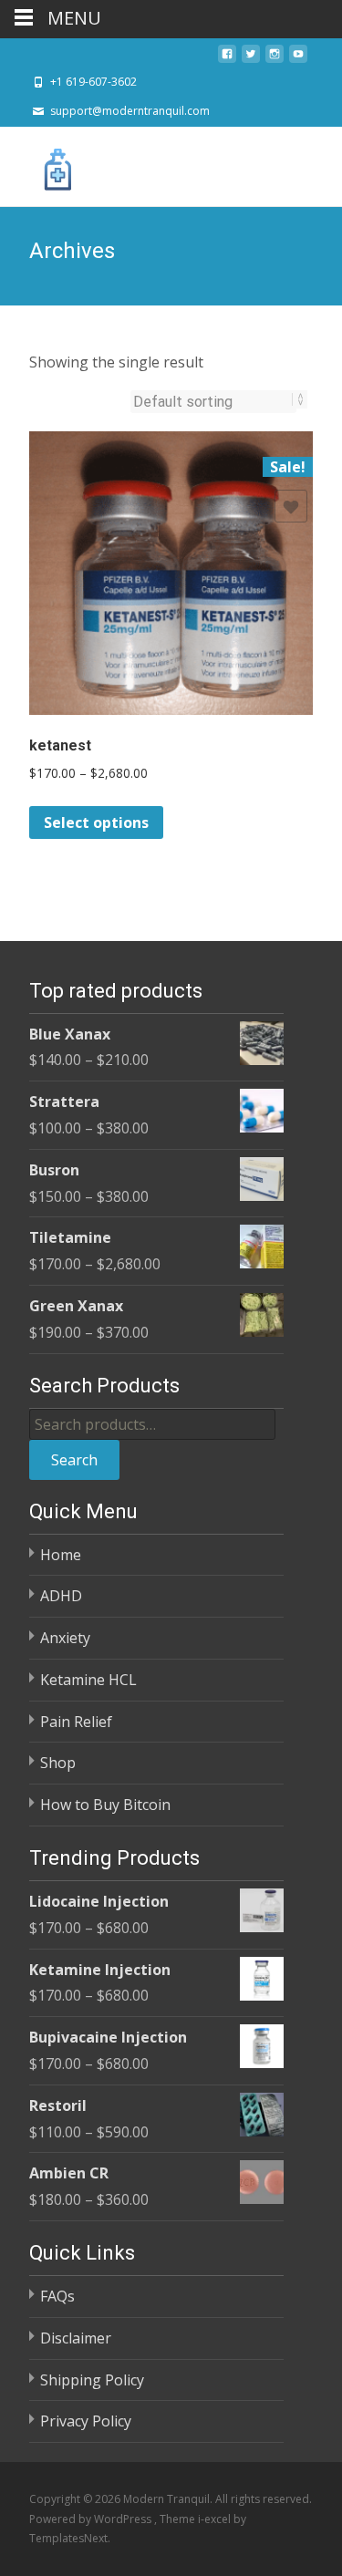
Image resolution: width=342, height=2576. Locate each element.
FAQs (57, 2296)
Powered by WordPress (92, 2519)
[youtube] (298, 59)
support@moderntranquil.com (130, 111)
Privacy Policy (86, 2421)
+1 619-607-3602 (93, 82)
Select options (96, 822)
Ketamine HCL (88, 1680)
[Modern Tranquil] (44, 163)
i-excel (216, 2519)
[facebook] (227, 59)
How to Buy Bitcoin (105, 1805)
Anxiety (65, 1638)
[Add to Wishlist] (291, 506)
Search (74, 1460)
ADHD (61, 1596)
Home (61, 1555)
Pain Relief (76, 1722)
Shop (58, 1763)
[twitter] (251, 59)
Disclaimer (76, 2338)
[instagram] (275, 59)
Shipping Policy (92, 2380)
